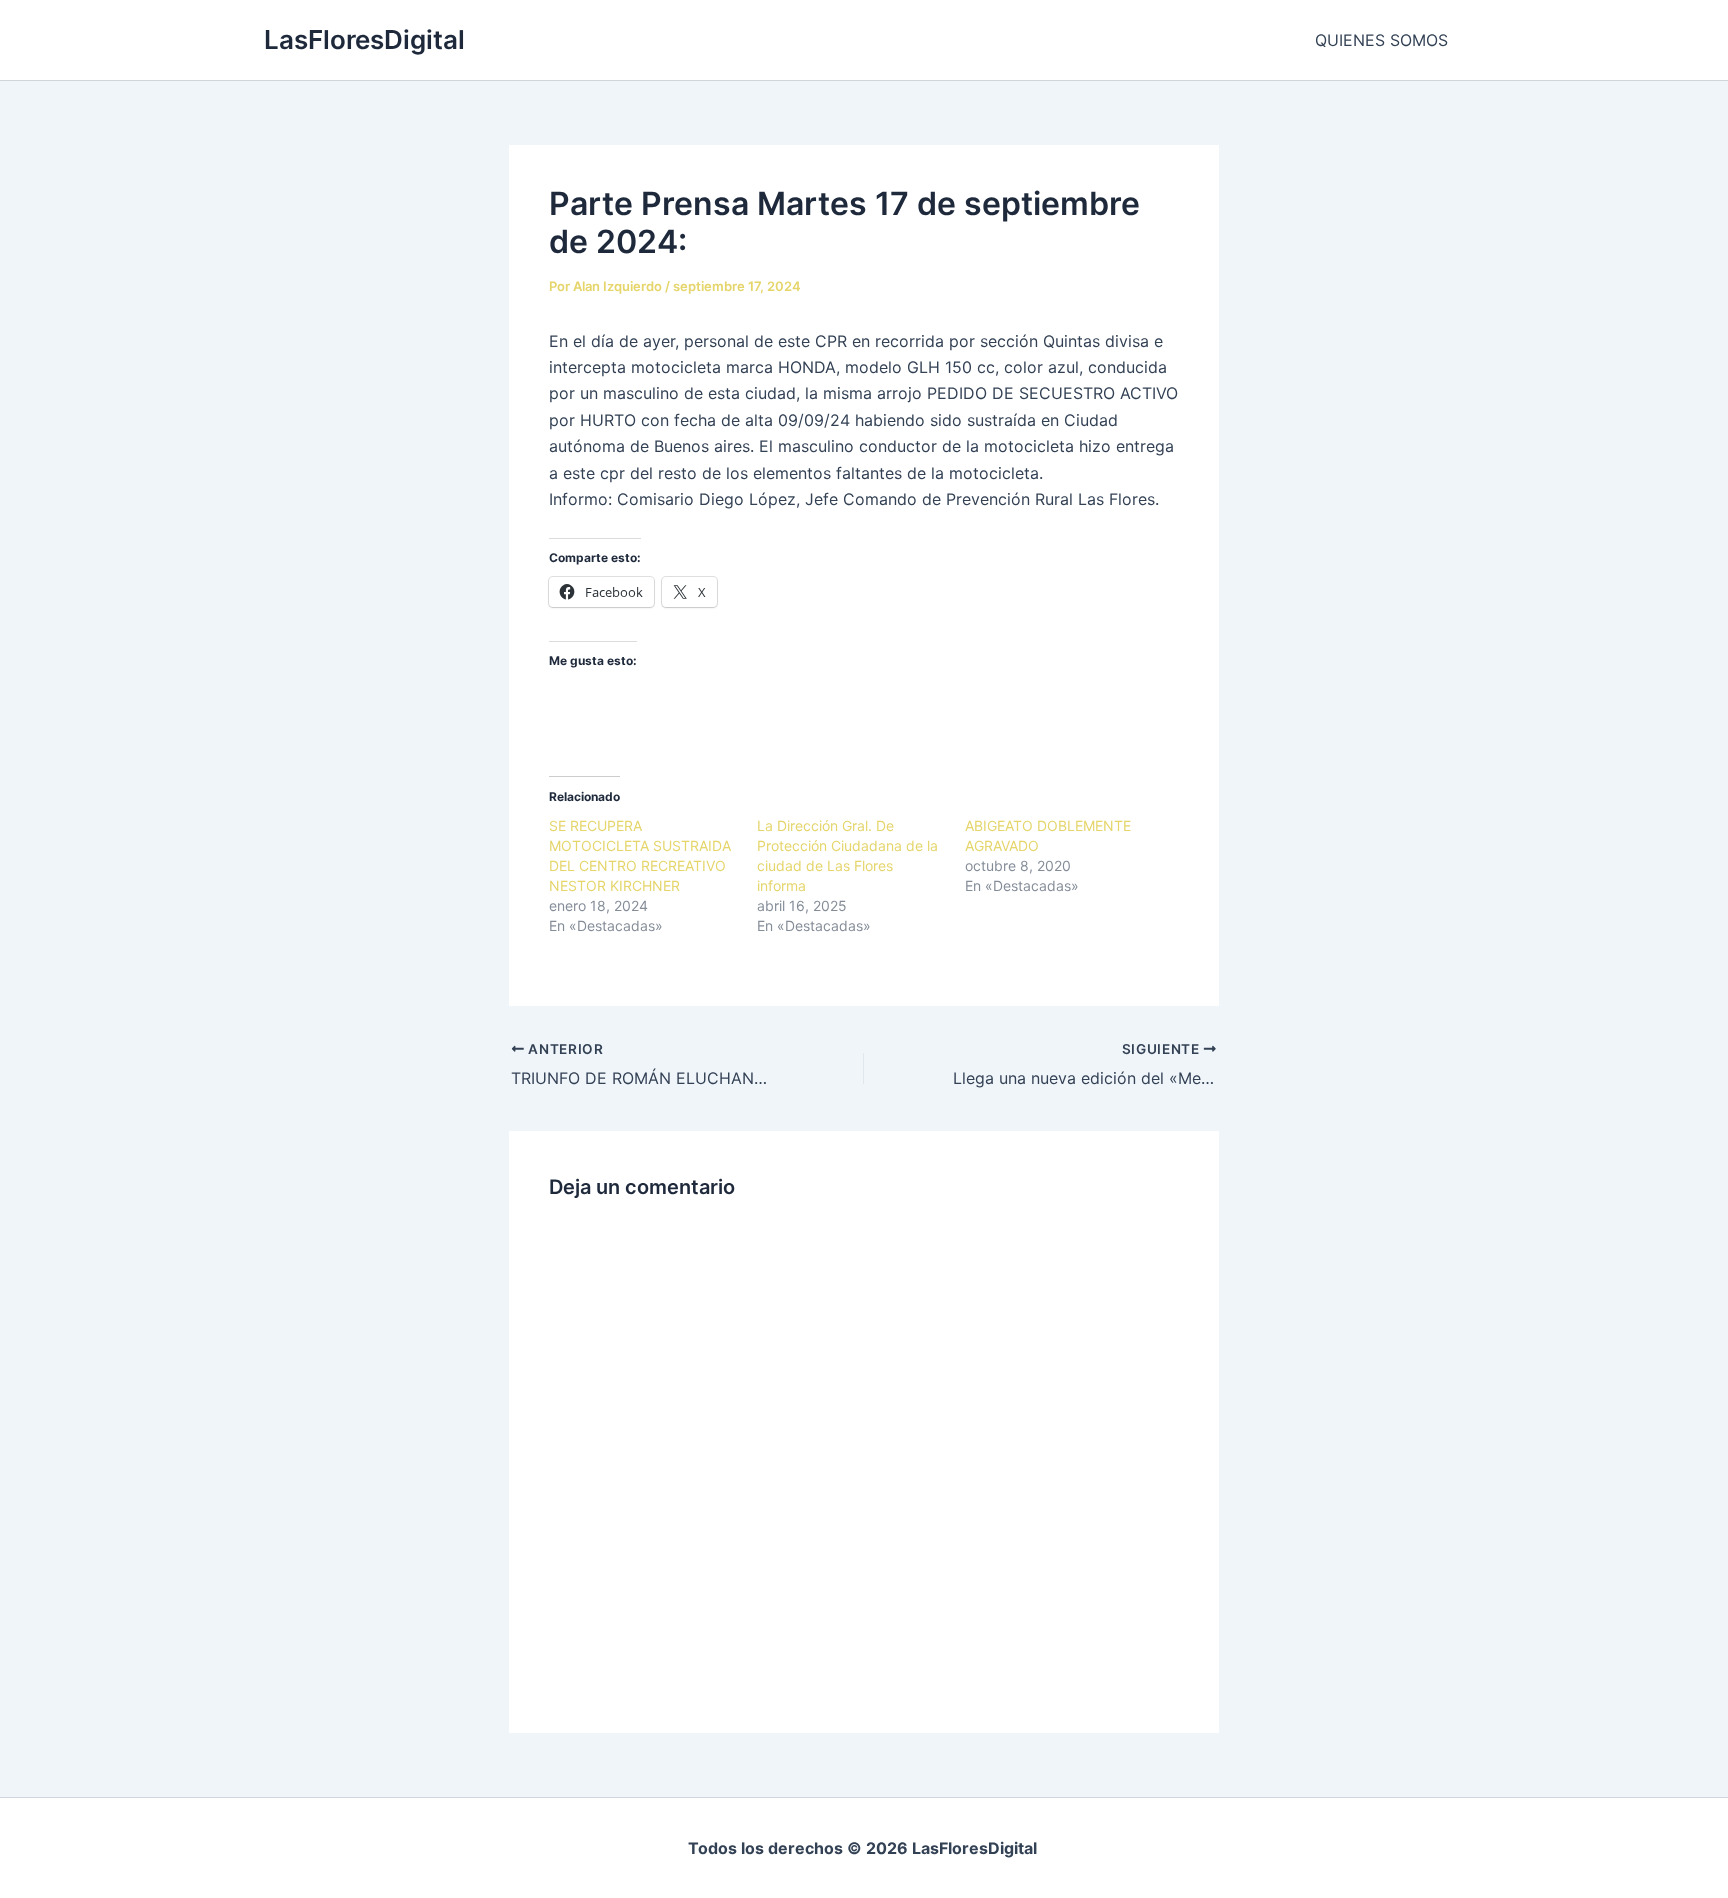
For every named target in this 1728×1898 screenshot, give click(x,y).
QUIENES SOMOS (1381, 40)
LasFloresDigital (364, 39)
